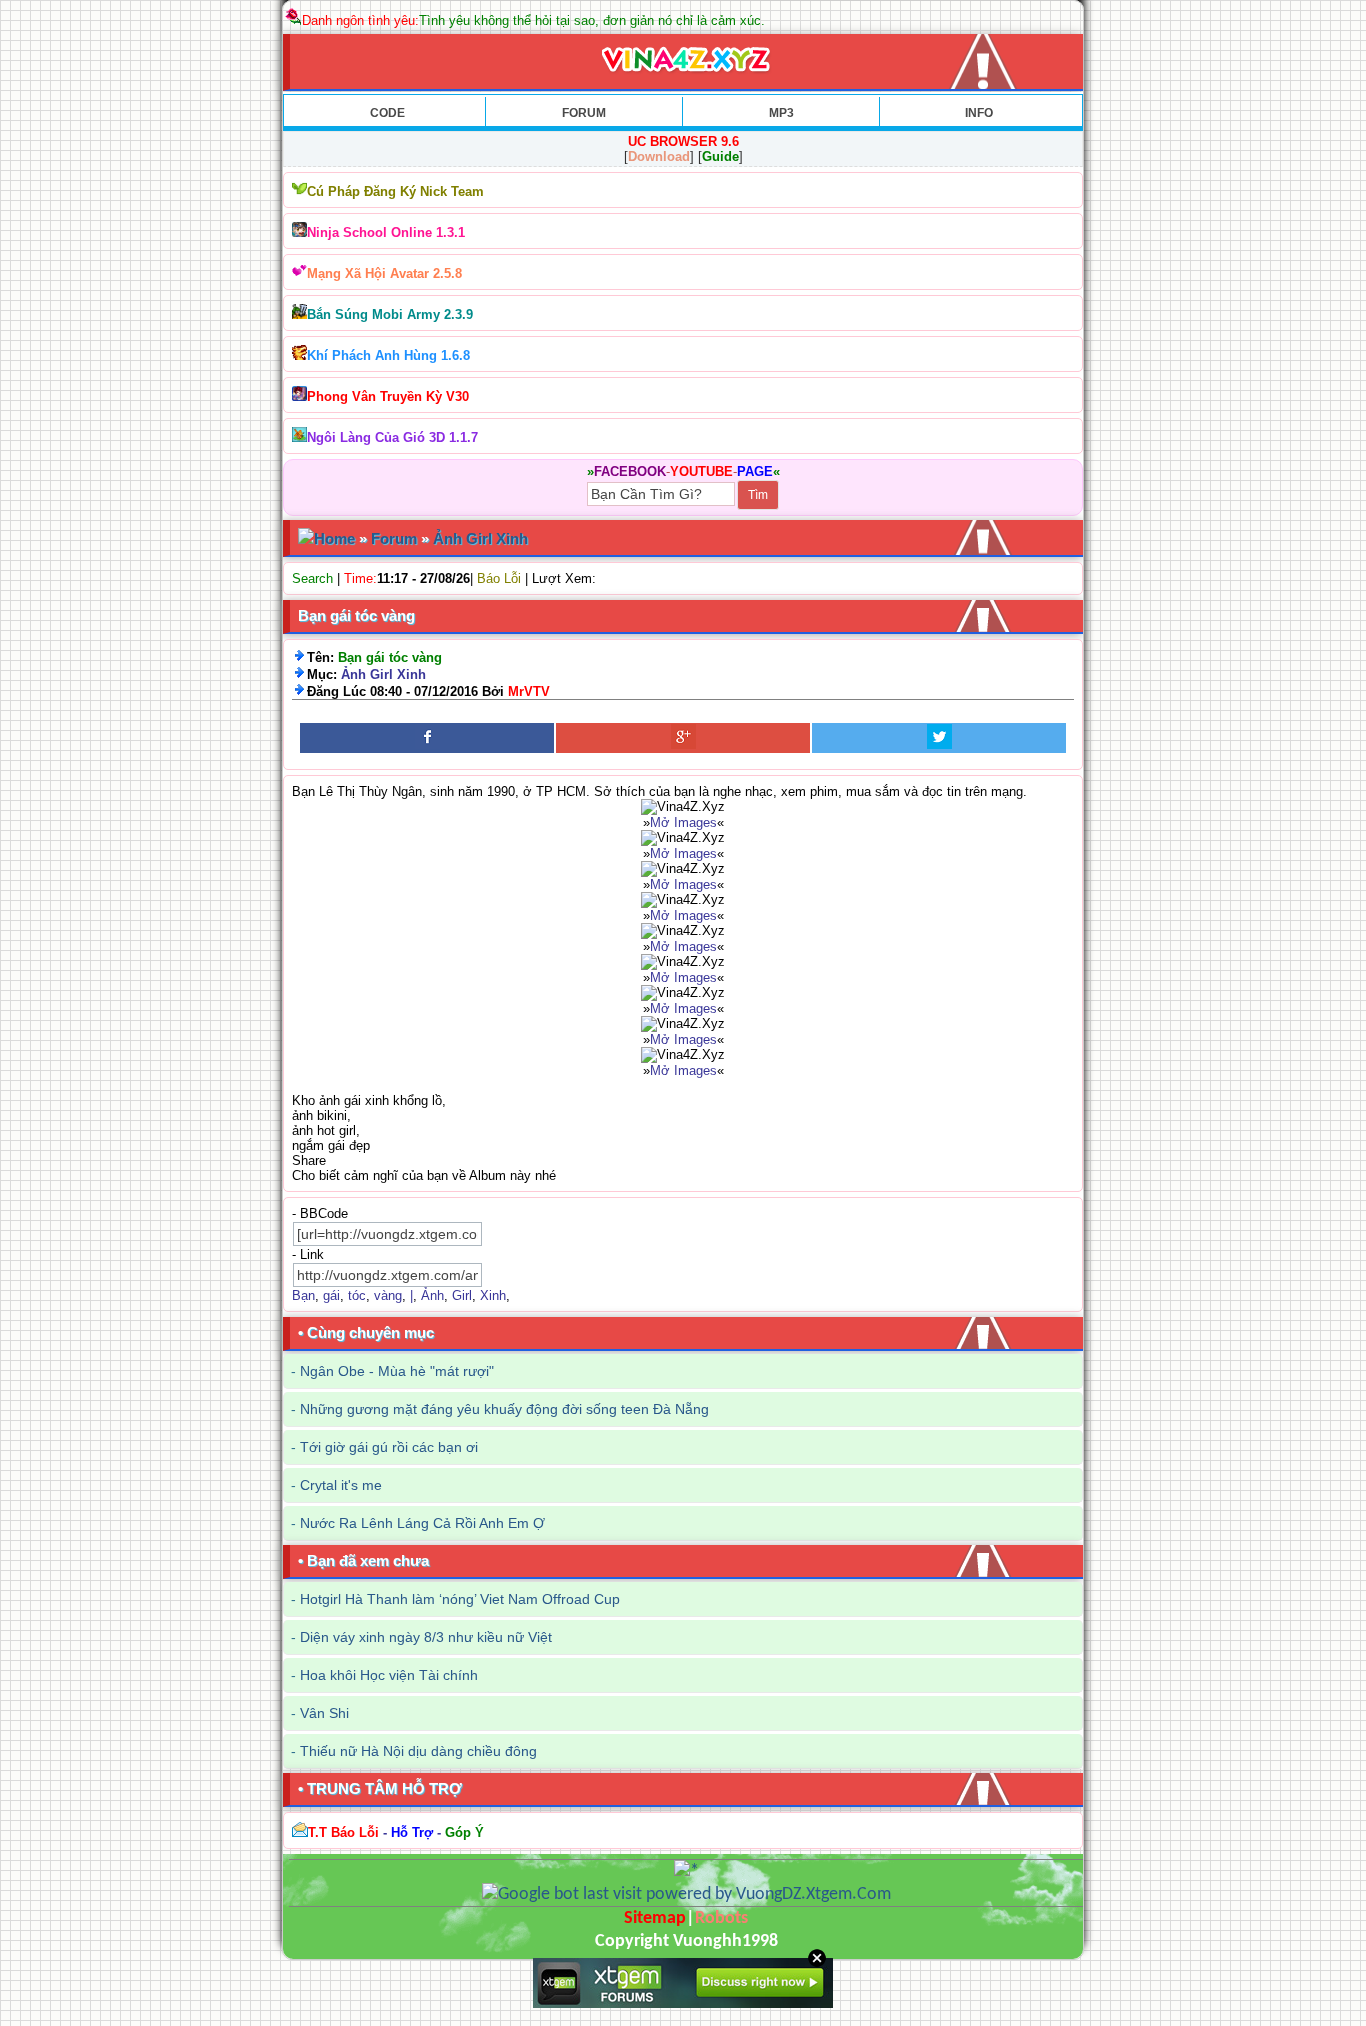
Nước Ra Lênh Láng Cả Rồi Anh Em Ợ (422, 1523)
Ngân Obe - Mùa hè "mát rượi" (397, 1371)
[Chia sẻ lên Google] (683, 738)
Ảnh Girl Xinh (480, 538)
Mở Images (683, 822)
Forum (394, 538)
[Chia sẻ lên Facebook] (427, 738)
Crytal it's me (341, 1485)
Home (334, 538)
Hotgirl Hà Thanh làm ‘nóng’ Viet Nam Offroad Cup (460, 1599)
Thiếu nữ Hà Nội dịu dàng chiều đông (418, 1751)
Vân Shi (324, 1713)
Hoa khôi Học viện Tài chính (389, 1675)
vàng (388, 1295)
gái (331, 1295)
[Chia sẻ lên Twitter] (939, 738)
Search (312, 578)
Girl (462, 1295)
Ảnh (432, 1295)
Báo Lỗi (499, 578)
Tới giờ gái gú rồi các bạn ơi (389, 1447)
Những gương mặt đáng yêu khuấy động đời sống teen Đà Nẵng (504, 1409)
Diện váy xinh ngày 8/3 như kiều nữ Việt (426, 1637)
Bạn (303, 1295)
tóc (357, 1295)
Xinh (493, 1295)
